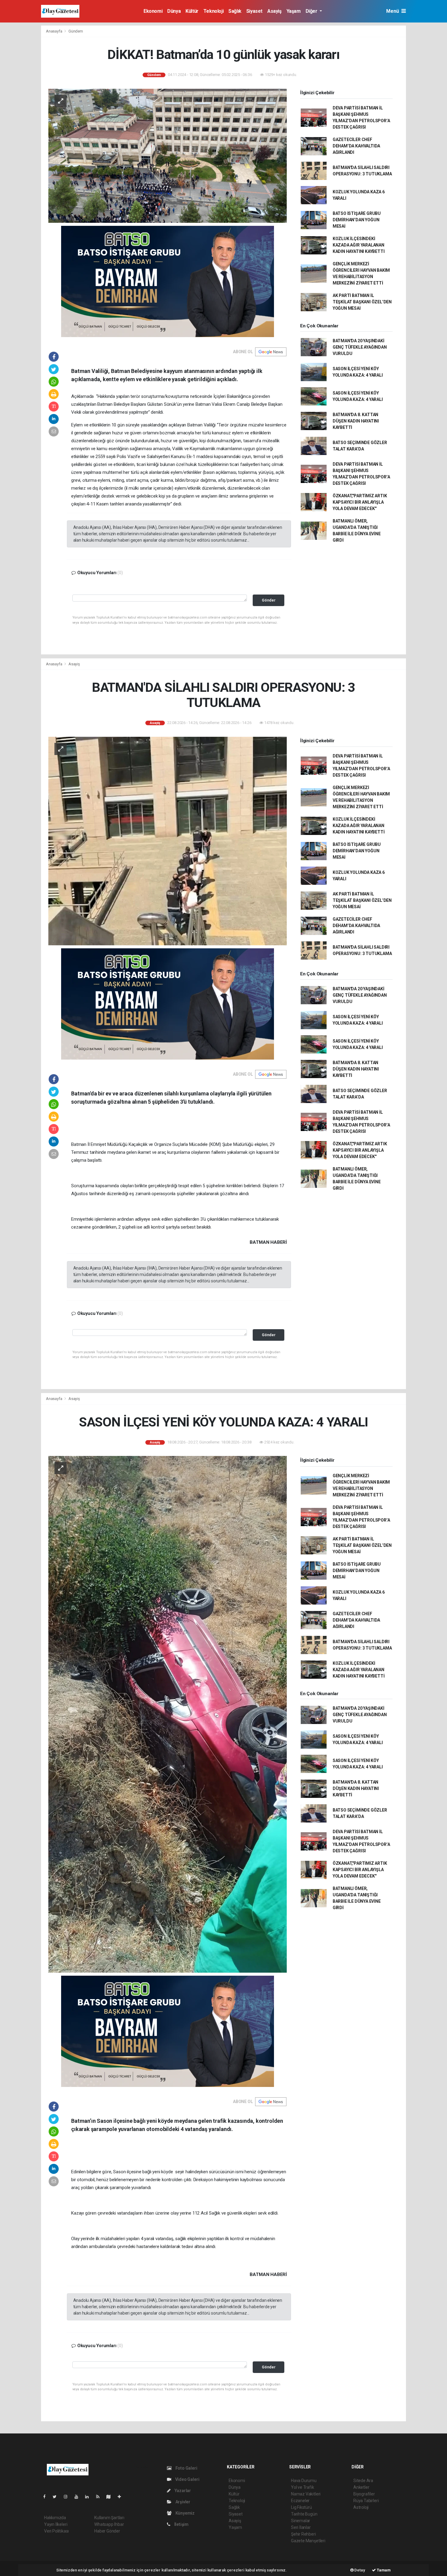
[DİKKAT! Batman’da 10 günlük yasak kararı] (168, 155)
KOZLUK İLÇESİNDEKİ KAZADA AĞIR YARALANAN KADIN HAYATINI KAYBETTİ (359, 245)
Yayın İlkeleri (56, 2524)
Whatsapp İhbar (109, 2524)
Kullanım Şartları (109, 2518)
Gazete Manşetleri (308, 2541)
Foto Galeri (186, 2468)
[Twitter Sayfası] (57, 2497)
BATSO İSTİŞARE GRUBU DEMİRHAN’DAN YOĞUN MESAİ (357, 220)
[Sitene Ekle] (122, 2497)
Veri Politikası (56, 2531)
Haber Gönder (107, 2531)
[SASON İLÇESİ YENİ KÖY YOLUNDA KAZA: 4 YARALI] (168, 1714)
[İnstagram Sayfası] (68, 2497)
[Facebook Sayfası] (47, 2497)
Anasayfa (54, 31)
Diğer (312, 11)
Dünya (174, 11)
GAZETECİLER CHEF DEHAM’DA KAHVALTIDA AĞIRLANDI (356, 146)
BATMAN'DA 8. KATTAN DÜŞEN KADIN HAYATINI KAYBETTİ (356, 421)
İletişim (181, 2524)
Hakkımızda (55, 2518)
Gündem (76, 31)
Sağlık (235, 11)
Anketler (361, 2487)
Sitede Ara (363, 2481)
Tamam (383, 2570)
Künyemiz (185, 2513)
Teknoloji (213, 11)
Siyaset (254, 11)
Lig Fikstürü (301, 2507)
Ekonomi (153, 11)
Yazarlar (182, 2491)
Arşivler (182, 2502)
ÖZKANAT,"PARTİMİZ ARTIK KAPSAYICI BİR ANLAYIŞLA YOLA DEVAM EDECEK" (360, 502)
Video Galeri (187, 2479)
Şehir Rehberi (303, 2534)
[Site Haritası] (111, 2497)
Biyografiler (364, 2494)
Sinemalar (301, 2521)
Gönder (269, 600)
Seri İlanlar (301, 2527)
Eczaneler (300, 2501)
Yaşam (294, 11)
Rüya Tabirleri (366, 2501)
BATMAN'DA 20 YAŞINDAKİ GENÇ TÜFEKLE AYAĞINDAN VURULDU (360, 347)
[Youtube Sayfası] (79, 2497)
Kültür (192, 11)
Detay (359, 2570)
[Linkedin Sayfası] (89, 2497)
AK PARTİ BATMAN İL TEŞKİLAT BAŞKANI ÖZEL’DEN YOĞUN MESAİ (362, 302)
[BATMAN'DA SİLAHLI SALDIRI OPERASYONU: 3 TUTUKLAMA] (168, 841)
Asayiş (274, 11)
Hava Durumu (304, 2481)
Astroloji (361, 2507)
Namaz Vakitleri (306, 2494)
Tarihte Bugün (304, 2514)
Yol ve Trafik (303, 2487)
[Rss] (100, 2497)
